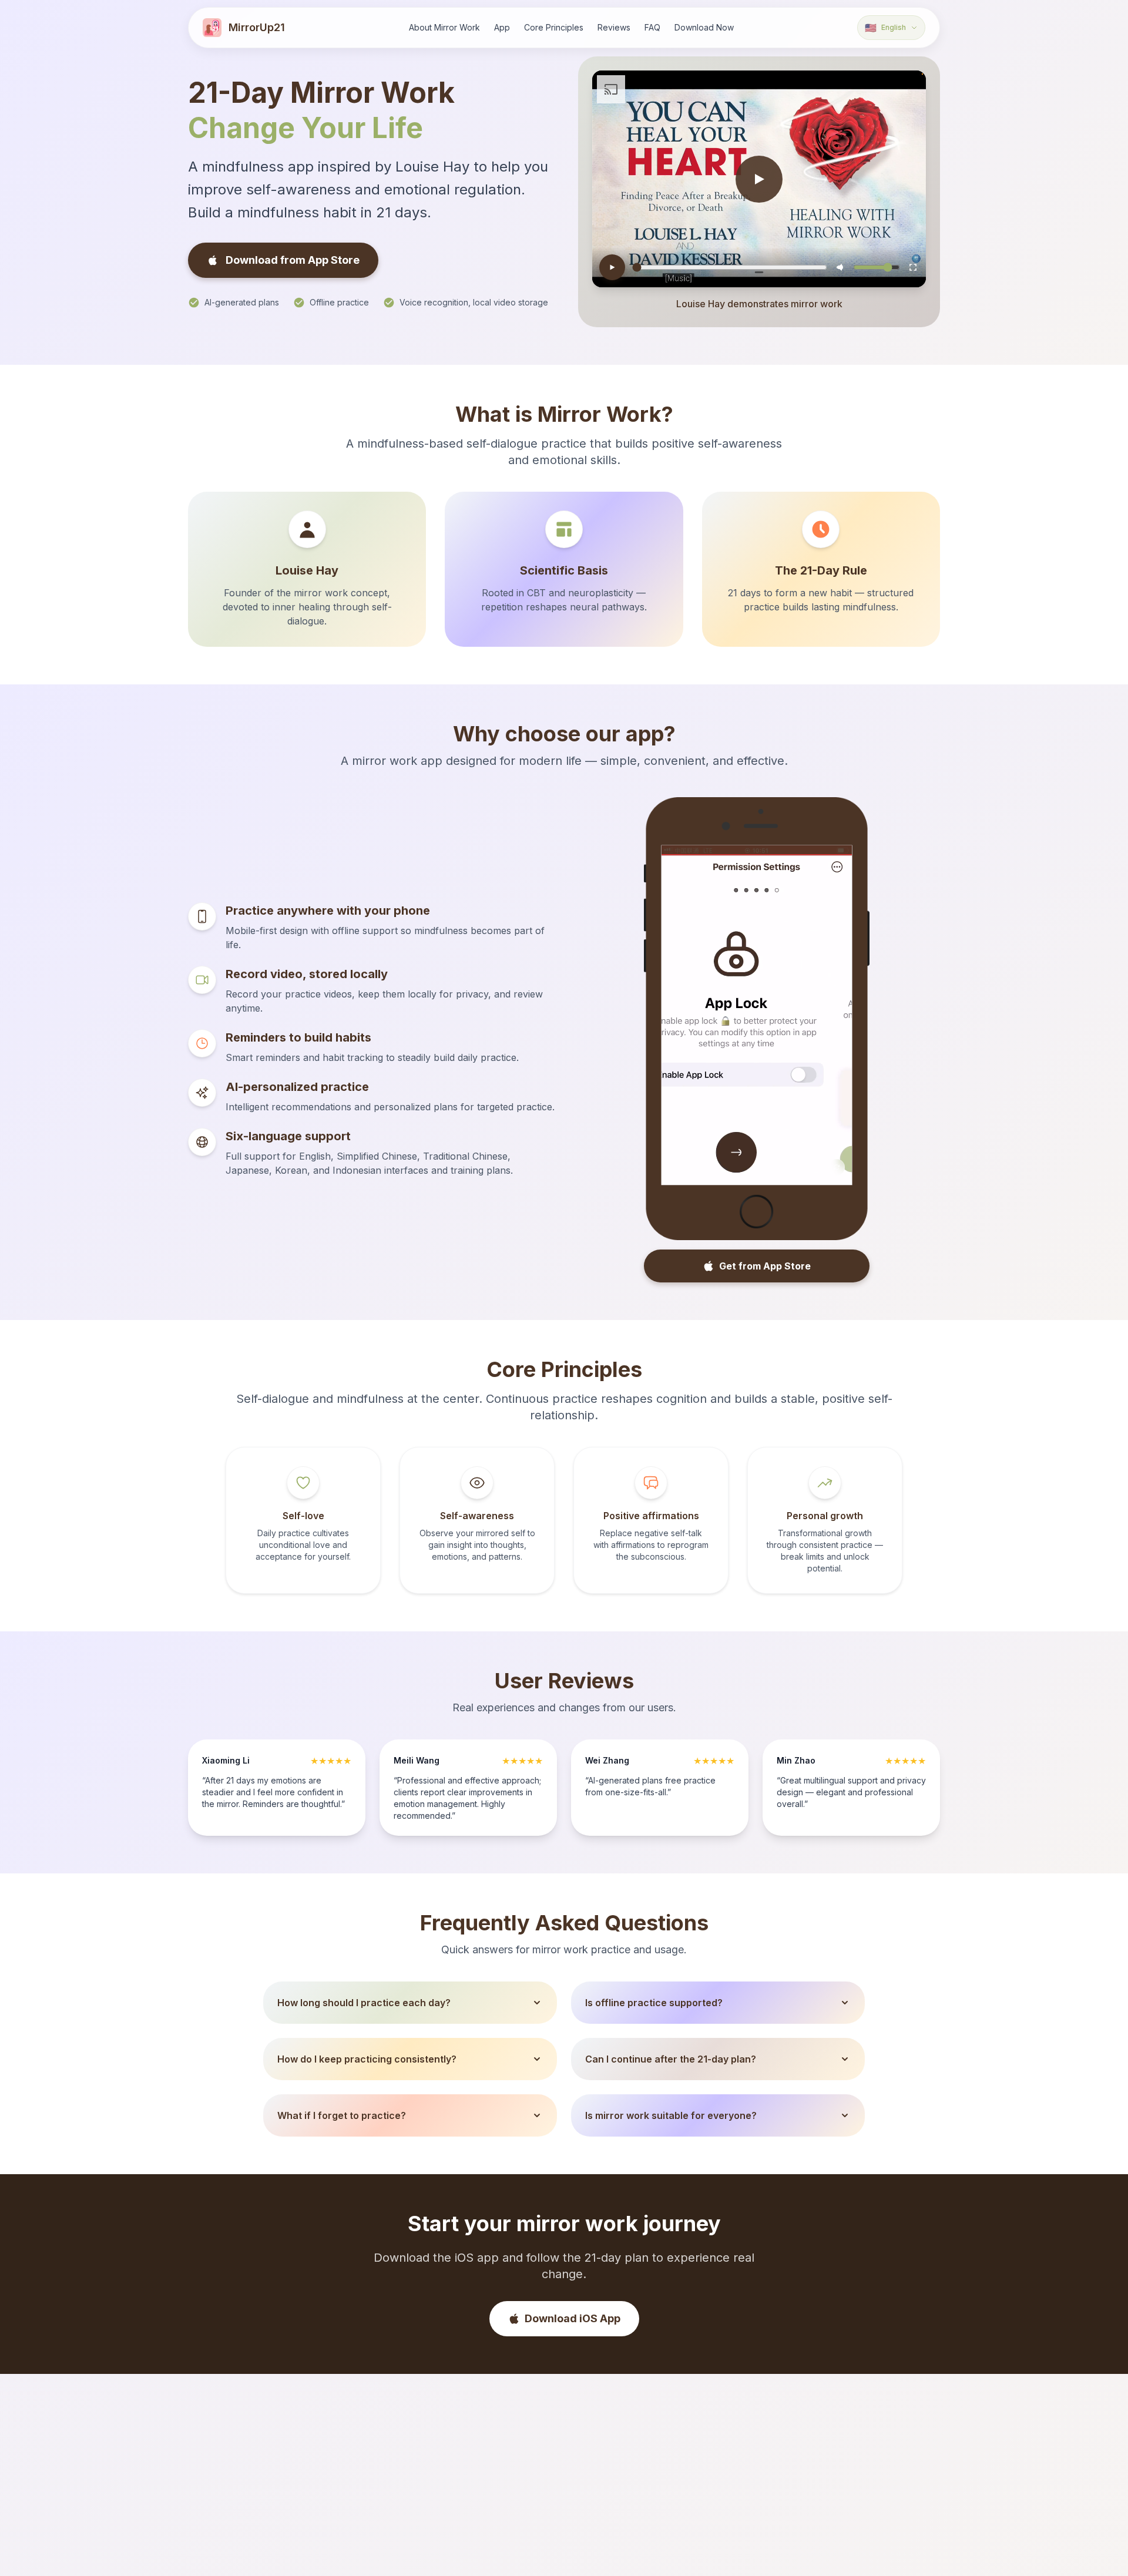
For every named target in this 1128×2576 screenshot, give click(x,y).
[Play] (612, 267)
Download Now (704, 27)
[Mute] (840, 267)
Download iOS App (573, 2318)
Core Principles (554, 27)
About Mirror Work (444, 27)
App (502, 27)
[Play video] (759, 179)
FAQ (652, 27)
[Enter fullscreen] (913, 267)
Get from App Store (765, 1266)
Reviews (614, 27)
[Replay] (837, 1167)
